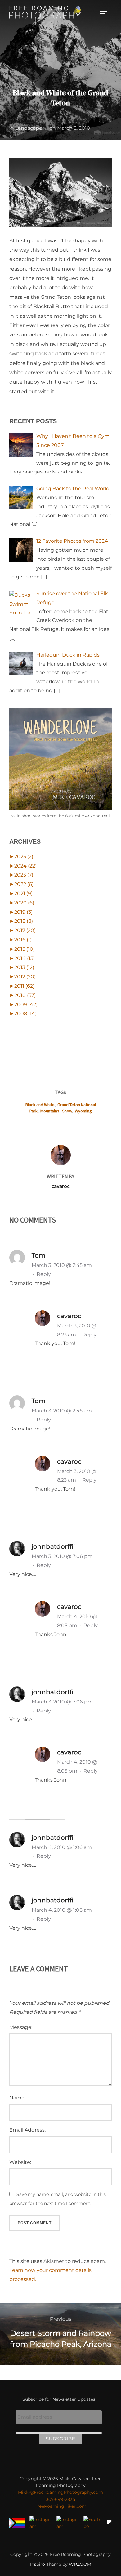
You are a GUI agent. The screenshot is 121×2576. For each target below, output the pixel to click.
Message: (21, 2027)
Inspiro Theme (46, 2564)
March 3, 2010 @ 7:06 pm (62, 1556)
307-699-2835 (60, 2499)
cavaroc (60, 1186)
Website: (20, 2162)
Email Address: (27, 2130)
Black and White (40, 1105)
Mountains (50, 1111)
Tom (38, 1255)
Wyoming (83, 1111)
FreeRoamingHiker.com (60, 2506)
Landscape (29, 128)
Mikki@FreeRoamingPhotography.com (60, 2492)
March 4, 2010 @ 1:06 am (62, 1847)
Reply (44, 1274)
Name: (17, 2098)
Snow (67, 1111)
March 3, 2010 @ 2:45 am (62, 1265)
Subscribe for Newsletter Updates (59, 2399)
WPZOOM (80, 2564)
